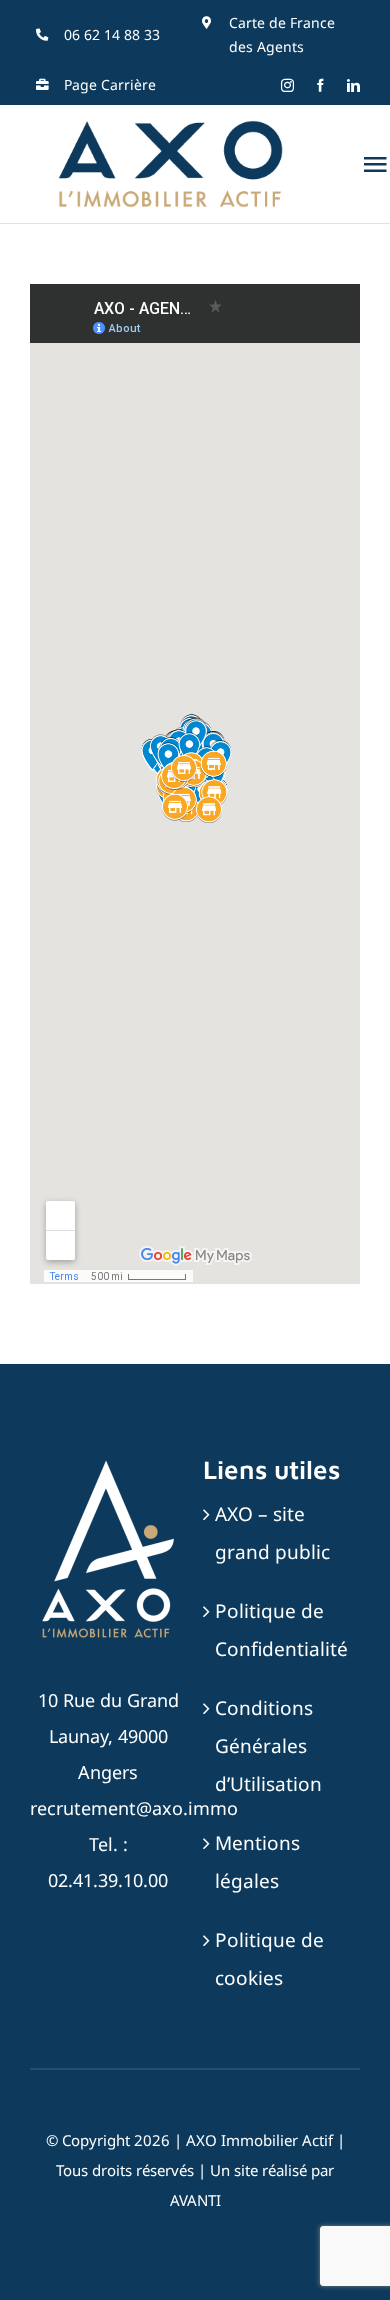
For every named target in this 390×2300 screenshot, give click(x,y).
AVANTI (195, 2200)
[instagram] (287, 85)
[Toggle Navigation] (375, 164)
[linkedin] (353, 85)
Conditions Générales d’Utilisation (268, 1746)
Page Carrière (110, 84)
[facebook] (320, 85)
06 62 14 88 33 (112, 34)
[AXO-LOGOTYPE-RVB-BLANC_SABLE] (108, 1463)
